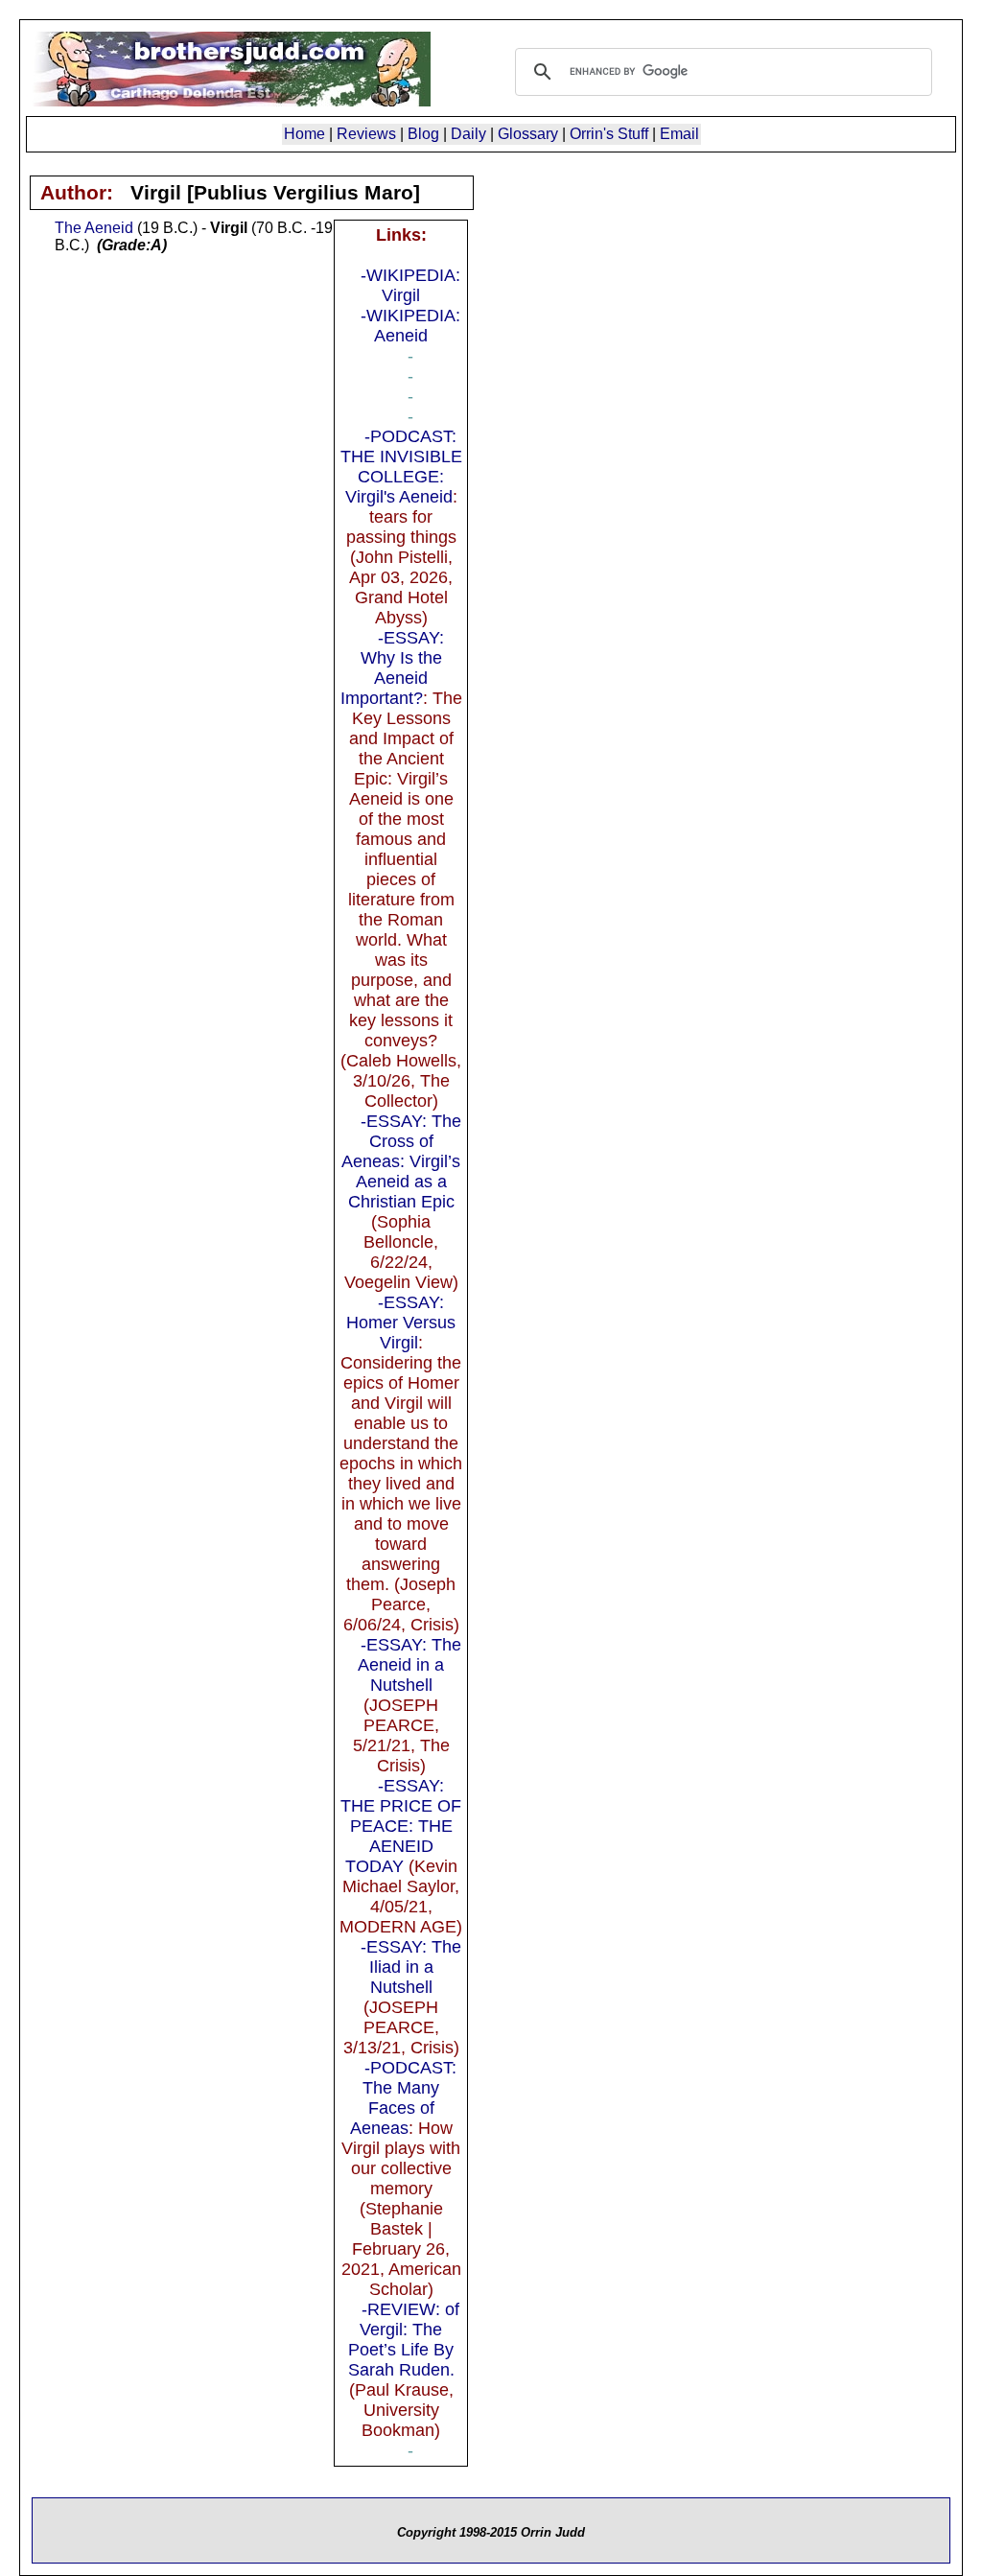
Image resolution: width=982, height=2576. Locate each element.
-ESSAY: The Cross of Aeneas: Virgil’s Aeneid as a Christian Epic (401, 1161)
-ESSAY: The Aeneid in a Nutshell (409, 1665)
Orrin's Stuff (609, 134)
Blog (423, 134)
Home (304, 134)
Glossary (528, 134)
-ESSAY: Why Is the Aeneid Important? (392, 668)
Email (679, 134)
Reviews (366, 134)
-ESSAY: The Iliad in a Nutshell (411, 1967)
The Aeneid (94, 228)
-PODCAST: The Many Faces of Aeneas (404, 2098)
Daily (468, 134)
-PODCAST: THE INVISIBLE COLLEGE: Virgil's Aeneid (401, 467)
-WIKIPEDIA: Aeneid (410, 326)
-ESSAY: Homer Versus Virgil (401, 1323)
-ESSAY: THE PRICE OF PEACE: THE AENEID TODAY (401, 1826)
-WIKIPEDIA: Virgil (410, 285)
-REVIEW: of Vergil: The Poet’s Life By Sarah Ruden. (404, 2340)
